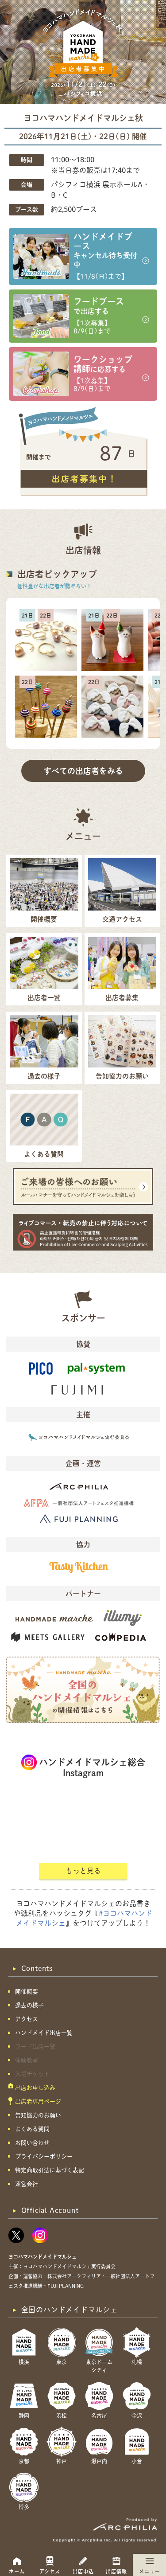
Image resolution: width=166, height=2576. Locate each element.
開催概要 (27, 1992)
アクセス (50, 2571)
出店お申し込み (35, 2088)
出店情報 (116, 2571)
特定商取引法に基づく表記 (50, 2170)
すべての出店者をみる (83, 771)
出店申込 (83, 2571)
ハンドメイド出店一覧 (44, 2033)
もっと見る (83, 1871)
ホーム (17, 2571)
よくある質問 (32, 2129)
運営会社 (27, 2184)
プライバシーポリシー (44, 2156)
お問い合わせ (32, 2143)
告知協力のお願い (38, 2115)
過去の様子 (29, 2005)
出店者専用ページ (38, 2101)
